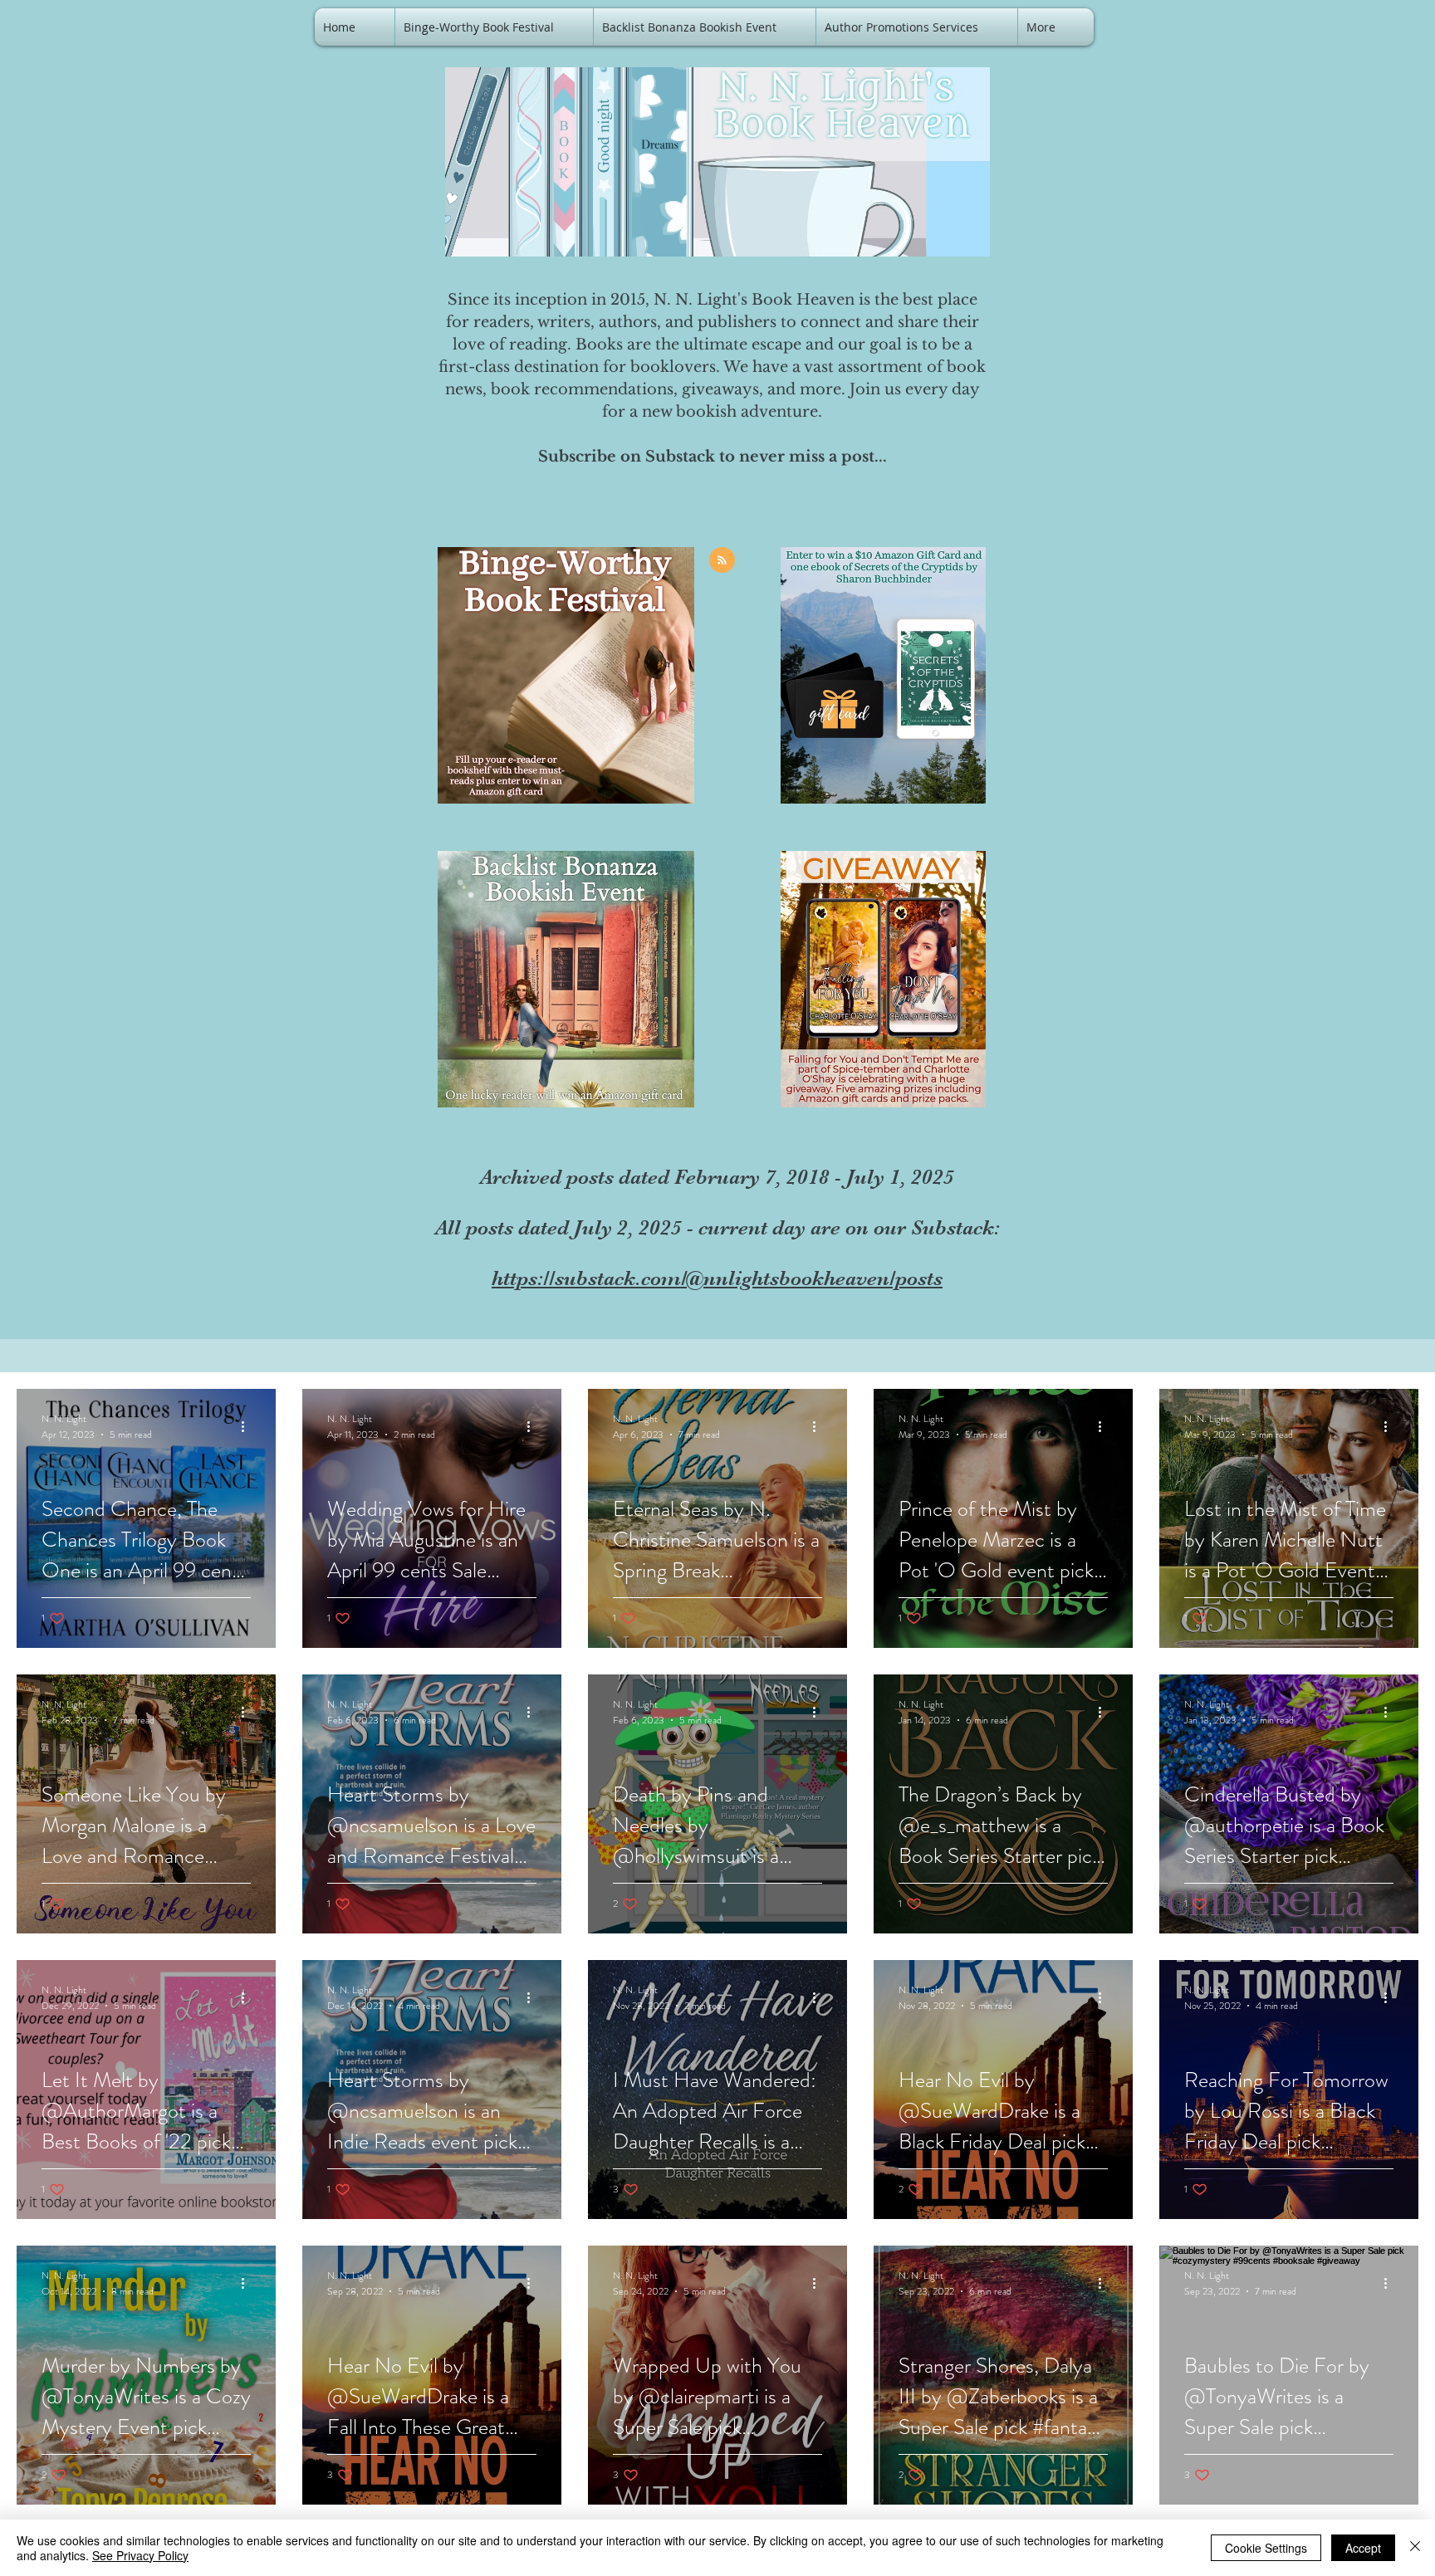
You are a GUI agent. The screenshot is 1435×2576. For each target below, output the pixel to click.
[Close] (1415, 2548)
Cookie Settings (1266, 2548)
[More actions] (248, 1426)
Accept (1363, 2548)
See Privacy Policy (140, 2555)
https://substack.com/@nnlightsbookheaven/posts (717, 1278)
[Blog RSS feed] (722, 561)
